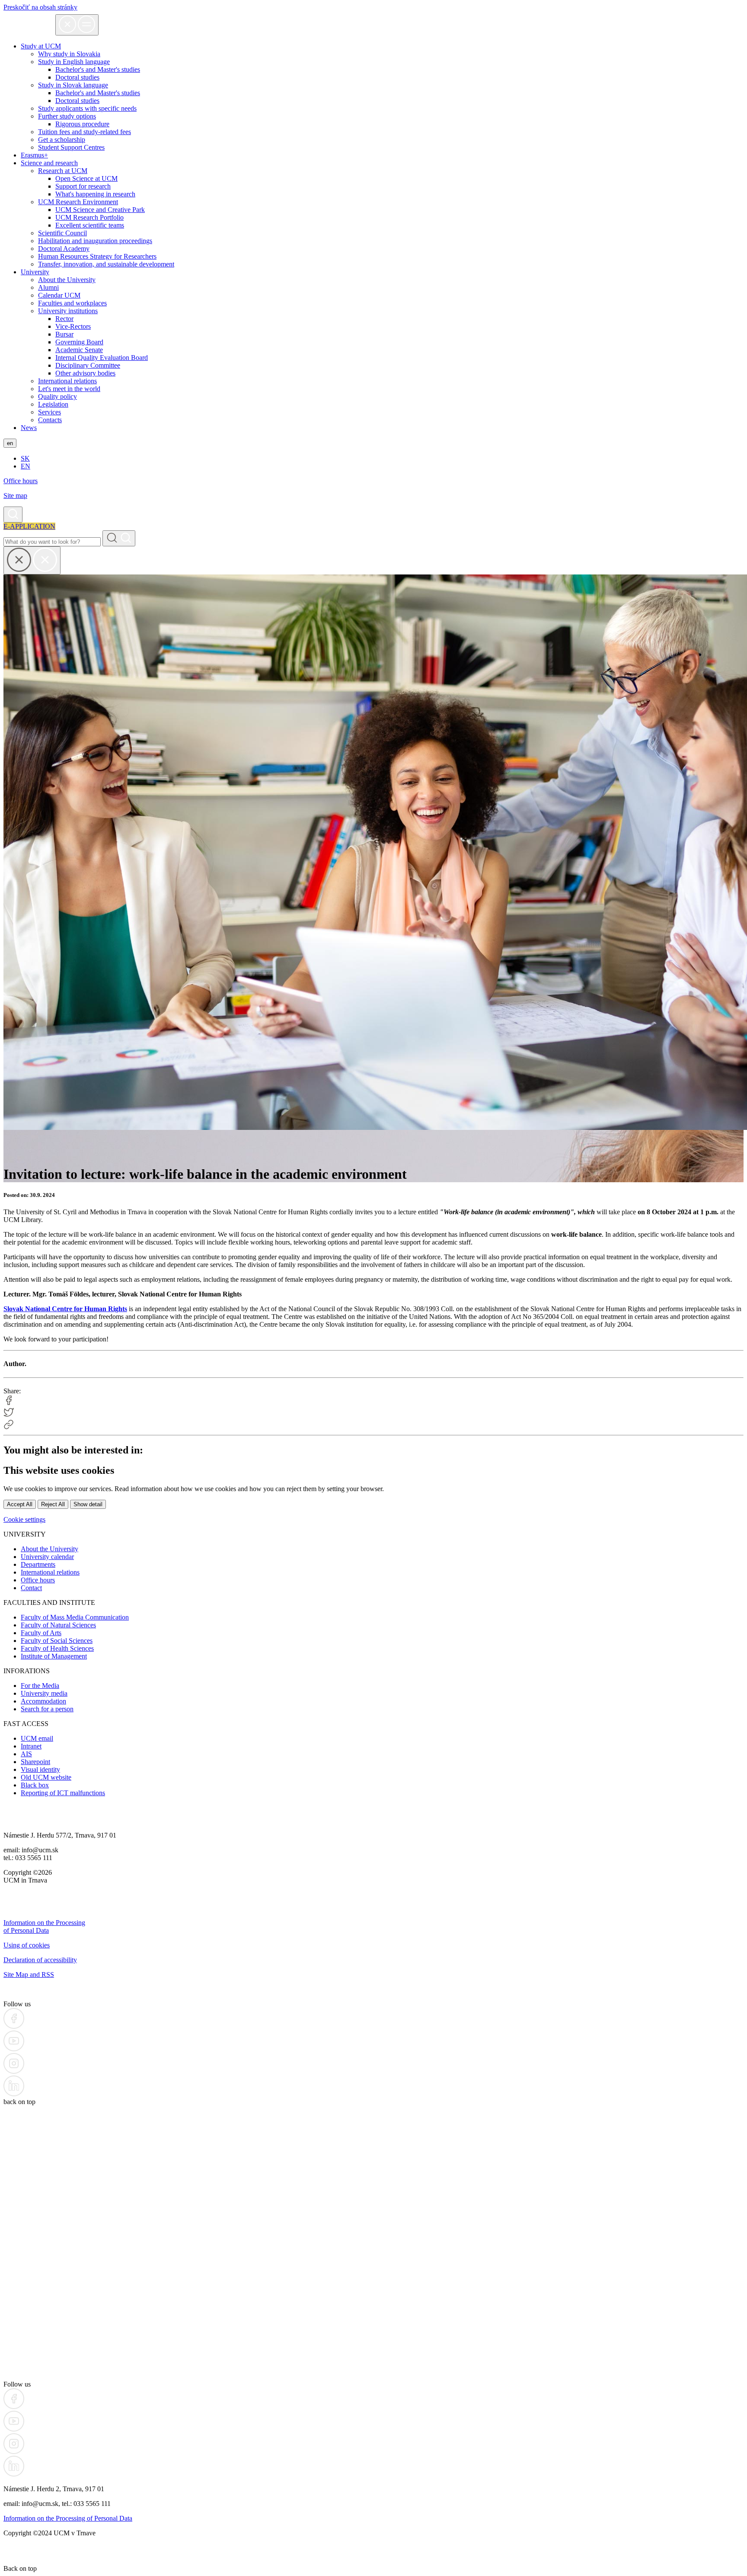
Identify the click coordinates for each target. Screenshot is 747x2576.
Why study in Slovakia (69, 54)
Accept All (20, 1504)
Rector (64, 319)
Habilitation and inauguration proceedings (95, 241)
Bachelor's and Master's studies (98, 93)
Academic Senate (79, 350)
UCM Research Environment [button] (78, 202)
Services (49, 412)
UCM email (37, 1738)
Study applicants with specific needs (87, 108)
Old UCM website (46, 1777)
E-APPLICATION (29, 526)
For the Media (40, 1686)
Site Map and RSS (29, 1975)
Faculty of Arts (41, 1633)
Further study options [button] (67, 116)
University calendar (47, 1557)
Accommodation (43, 1701)
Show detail (88, 1504)
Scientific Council (62, 233)
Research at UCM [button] (63, 171)
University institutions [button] (68, 311)
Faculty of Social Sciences (57, 1641)
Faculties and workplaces (72, 303)
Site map (15, 496)
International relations (67, 381)
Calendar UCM (59, 295)
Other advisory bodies (85, 373)
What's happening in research (95, 194)
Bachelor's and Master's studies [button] (98, 69)
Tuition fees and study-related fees (85, 132)
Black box (35, 1785)
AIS (26, 1754)
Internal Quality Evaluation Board (102, 358)
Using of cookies (27, 1945)
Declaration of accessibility (40, 1960)
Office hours (21, 481)
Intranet (31, 1746)
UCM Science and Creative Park (100, 210)
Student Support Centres (71, 147)
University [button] (35, 272)
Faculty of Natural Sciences (58, 1625)
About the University (67, 280)
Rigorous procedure (82, 124)
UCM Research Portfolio (89, 217)
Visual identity (40, 1769)
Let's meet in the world (69, 389)
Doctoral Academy (64, 249)
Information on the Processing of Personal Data (44, 1926)
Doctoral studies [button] (77, 77)
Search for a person (47, 1709)
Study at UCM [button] (41, 46)
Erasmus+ (34, 155)
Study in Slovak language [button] (73, 85)
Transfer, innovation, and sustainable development (106, 264)
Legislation (53, 404)
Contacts (50, 420)
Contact (31, 1588)
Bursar (64, 334)
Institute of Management (54, 1656)
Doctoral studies (77, 101)
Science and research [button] (49, 163)
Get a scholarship (62, 140)
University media (44, 1693)
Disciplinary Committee (88, 365)
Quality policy (57, 396)
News (29, 428)
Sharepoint (35, 1762)
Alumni (48, 287)
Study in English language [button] (74, 62)
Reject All (53, 1504)
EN (26, 466)
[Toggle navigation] (77, 25)
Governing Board (79, 342)
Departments (38, 1564)
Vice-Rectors (73, 326)
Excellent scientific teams (90, 225)
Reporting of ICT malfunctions (63, 1793)
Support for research (83, 186)
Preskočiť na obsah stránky (40, 7)
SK (25, 458)
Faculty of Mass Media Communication (75, 1617)
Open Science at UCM (86, 178)
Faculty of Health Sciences (57, 1648)
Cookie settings (24, 1519)
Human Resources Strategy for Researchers (97, 256)
